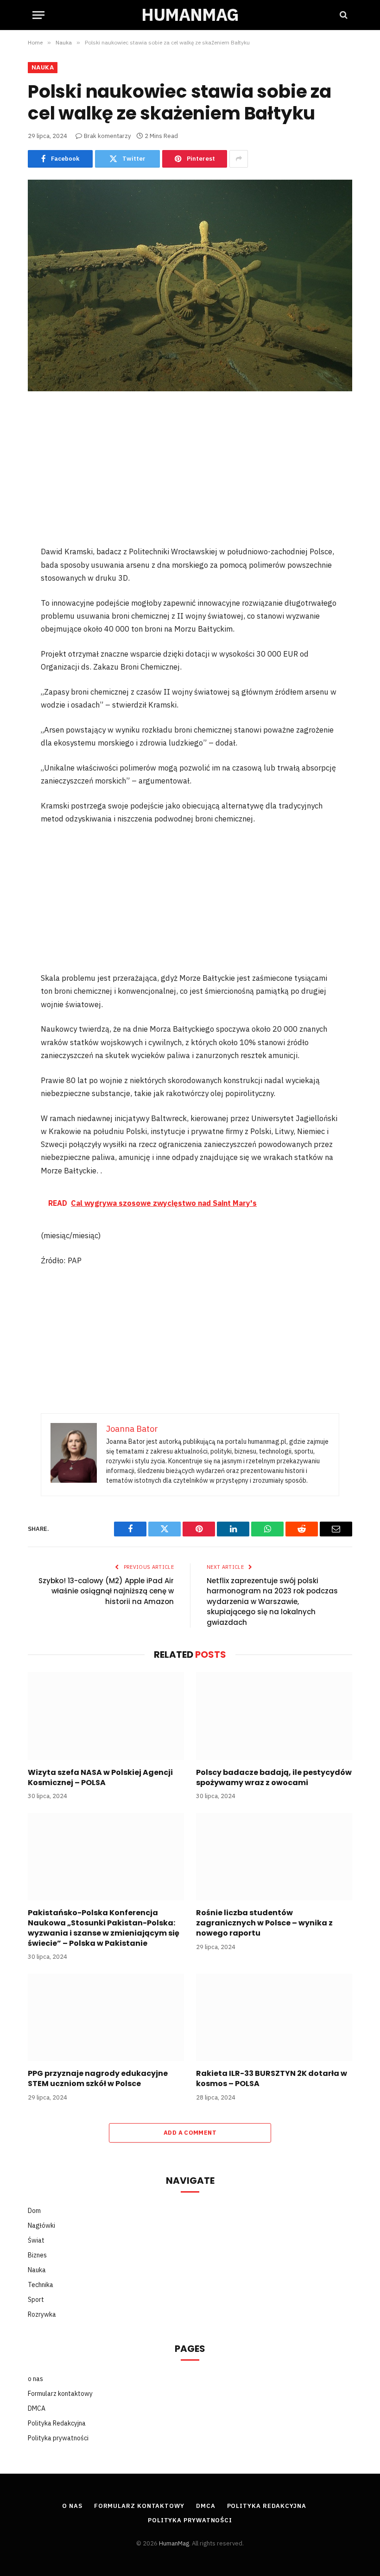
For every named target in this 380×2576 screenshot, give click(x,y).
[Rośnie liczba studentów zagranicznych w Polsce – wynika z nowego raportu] (274, 1857)
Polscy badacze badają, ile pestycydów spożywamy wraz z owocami (274, 1778)
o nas (35, 2379)
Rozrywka (42, 2314)
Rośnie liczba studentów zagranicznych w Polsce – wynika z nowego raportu (264, 1923)
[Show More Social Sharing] (239, 159)
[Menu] (38, 15)
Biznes (37, 2255)
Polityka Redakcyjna (57, 2423)
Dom (34, 2211)
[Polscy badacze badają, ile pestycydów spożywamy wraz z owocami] (274, 1716)
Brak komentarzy (107, 136)
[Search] (343, 15)
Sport (36, 2300)
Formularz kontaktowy (60, 2394)
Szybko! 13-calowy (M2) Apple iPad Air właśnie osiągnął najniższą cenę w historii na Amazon (106, 1591)
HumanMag (174, 2543)
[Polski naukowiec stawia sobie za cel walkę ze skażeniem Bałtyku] (190, 285)
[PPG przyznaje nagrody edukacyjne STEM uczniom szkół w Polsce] (106, 2018)
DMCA (37, 2408)
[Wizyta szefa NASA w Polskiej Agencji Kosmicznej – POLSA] (106, 1716)
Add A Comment (190, 2133)
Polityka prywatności (58, 2438)
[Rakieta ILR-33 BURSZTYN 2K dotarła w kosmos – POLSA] (274, 2018)
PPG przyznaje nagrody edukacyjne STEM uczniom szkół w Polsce (98, 2079)
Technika (41, 2285)
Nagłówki (41, 2225)
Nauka (43, 67)
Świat (36, 2240)
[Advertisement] (190, 476)
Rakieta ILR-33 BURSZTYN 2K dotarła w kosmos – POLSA (272, 2079)
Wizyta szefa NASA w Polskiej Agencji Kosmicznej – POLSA (100, 1778)
